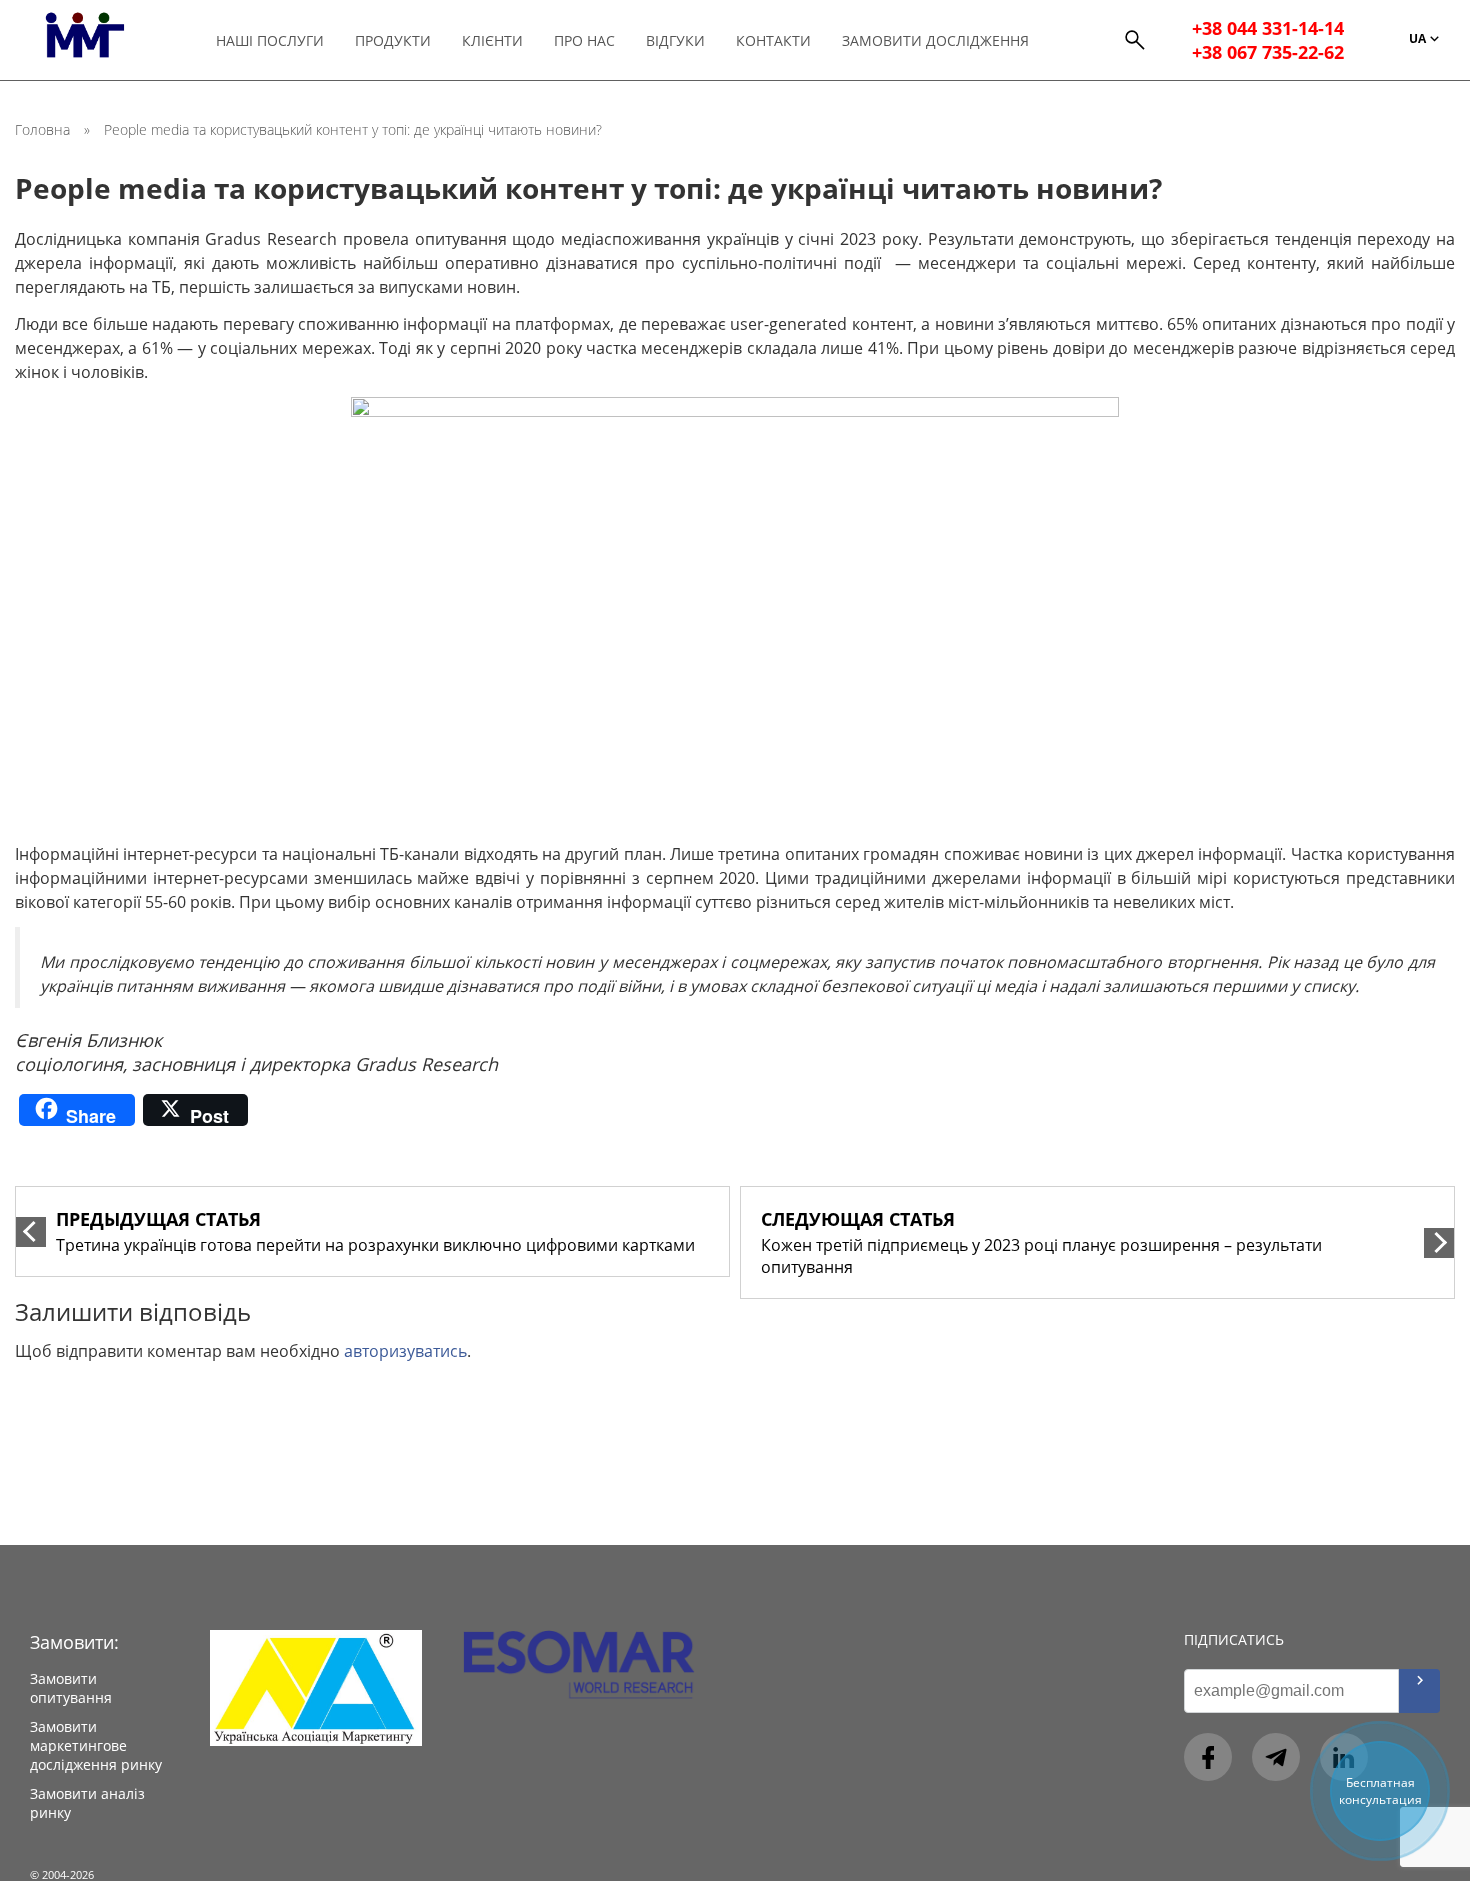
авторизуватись (405, 1351)
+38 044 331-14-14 (1268, 28)
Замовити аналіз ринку (87, 1803)
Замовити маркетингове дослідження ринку (96, 1745)
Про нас (584, 40)
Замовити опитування (71, 1688)
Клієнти (492, 40)
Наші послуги (270, 40)
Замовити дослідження (935, 40)
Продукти (393, 40)
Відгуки (675, 40)
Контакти (773, 40)
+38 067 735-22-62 (1268, 52)
